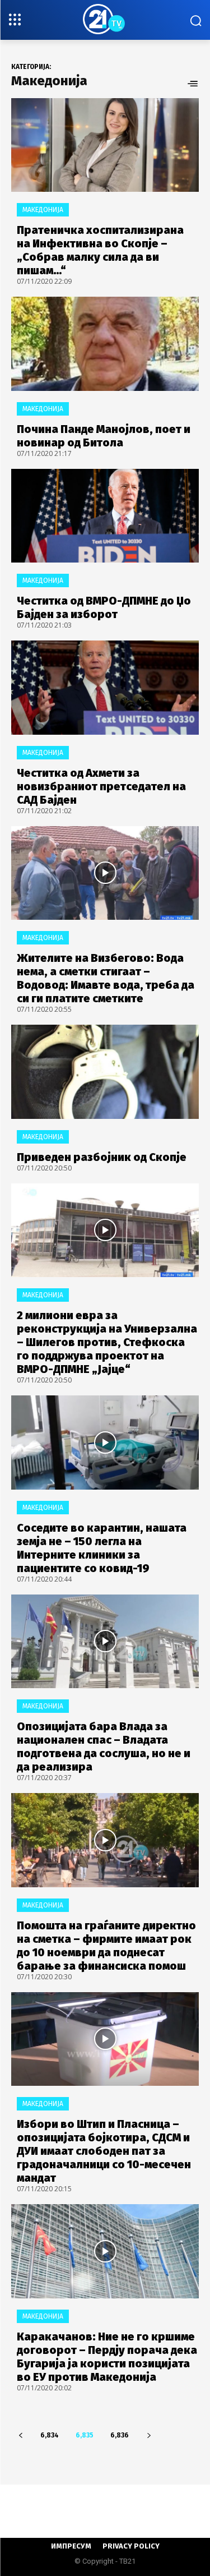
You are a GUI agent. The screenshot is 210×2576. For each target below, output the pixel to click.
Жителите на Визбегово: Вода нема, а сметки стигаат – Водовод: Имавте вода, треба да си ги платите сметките (106, 978)
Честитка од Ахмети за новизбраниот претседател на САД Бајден (101, 786)
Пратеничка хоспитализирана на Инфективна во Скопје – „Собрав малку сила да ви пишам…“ (100, 250)
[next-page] (149, 2436)
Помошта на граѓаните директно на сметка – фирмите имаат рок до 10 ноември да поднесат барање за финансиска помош (106, 1946)
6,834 (50, 2435)
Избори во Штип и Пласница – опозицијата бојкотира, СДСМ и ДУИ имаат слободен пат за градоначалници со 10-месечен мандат (104, 2151)
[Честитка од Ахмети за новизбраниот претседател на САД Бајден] (105, 688)
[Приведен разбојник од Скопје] (105, 1072)
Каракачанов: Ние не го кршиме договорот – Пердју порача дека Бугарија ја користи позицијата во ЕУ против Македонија (107, 2357)
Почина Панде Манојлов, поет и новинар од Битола (104, 436)
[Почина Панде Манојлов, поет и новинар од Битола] (105, 344)
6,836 (120, 2435)
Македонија (43, 210)
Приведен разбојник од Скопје (102, 1157)
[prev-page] (20, 2436)
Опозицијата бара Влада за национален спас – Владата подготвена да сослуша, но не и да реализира (104, 1746)
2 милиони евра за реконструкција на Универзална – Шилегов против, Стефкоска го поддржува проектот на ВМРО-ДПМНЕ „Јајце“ (107, 1342)
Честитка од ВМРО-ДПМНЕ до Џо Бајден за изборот (104, 607)
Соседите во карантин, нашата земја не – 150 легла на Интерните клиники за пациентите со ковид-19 (102, 1548)
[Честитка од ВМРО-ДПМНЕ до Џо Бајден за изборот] (105, 516)
